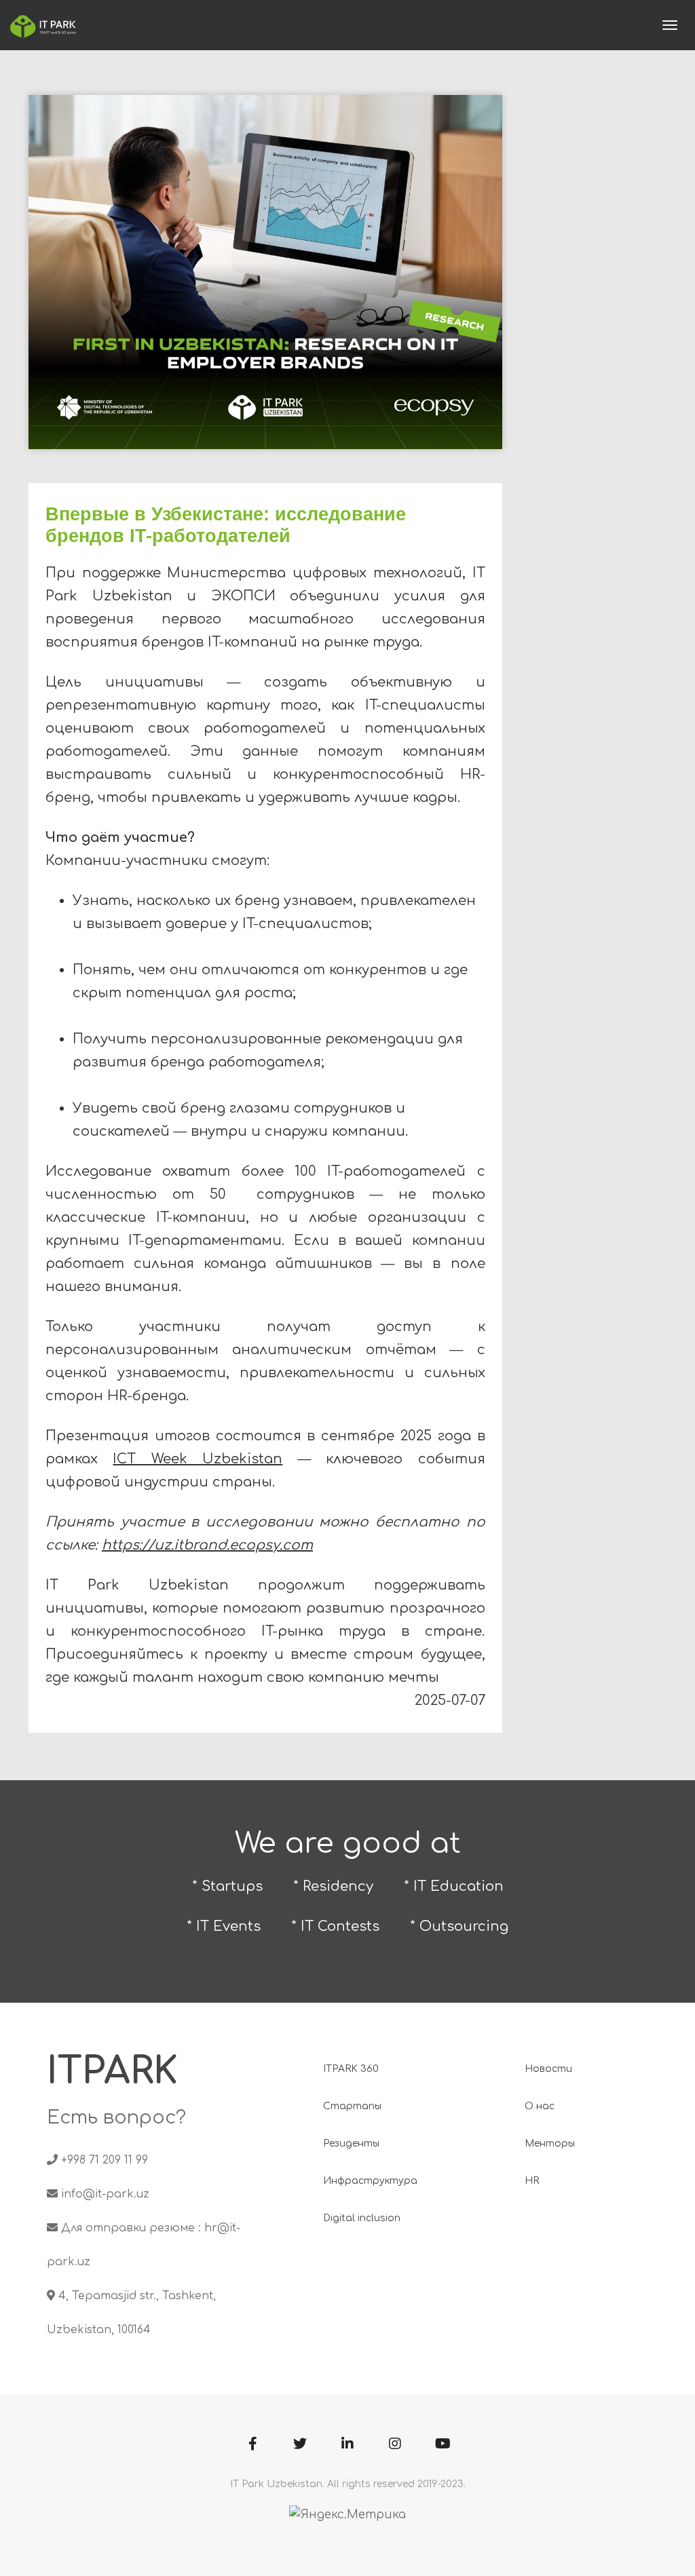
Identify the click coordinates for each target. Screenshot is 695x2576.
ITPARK (112, 2072)
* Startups (227, 1886)
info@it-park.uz (105, 2194)
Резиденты (351, 2144)
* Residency (333, 1886)
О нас (540, 2106)
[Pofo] (43, 25)
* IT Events (224, 1926)
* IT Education (454, 1886)
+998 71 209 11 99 (105, 2160)
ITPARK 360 (351, 2069)
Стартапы (352, 2106)
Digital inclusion (362, 2218)
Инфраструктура (370, 2181)
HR (532, 2181)
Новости (548, 2069)
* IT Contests (335, 1926)
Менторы (550, 2144)
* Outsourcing (459, 1926)
